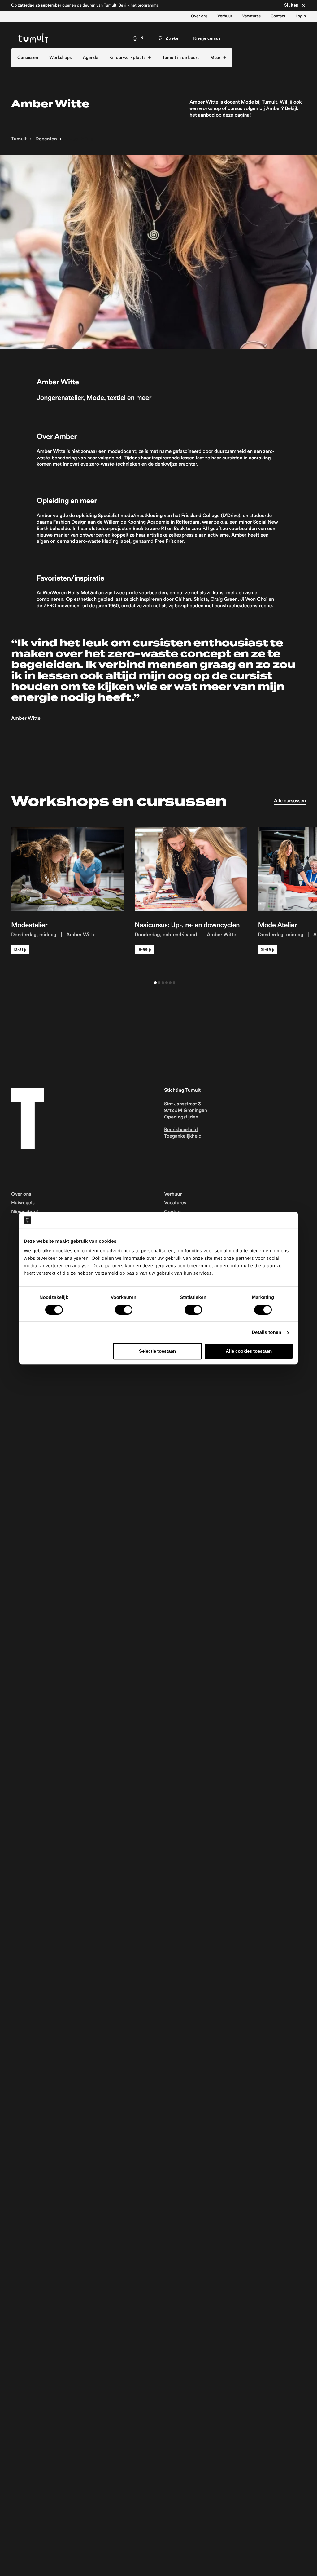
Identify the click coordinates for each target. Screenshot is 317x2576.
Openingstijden (181, 1117)
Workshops (61, 58)
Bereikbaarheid (181, 1130)
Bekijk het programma (139, 5)
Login (301, 16)
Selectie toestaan (157, 1351)
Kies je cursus (207, 38)
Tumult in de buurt (181, 58)
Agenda (91, 58)
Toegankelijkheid (183, 1136)
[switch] (124, 1310)
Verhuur (225, 16)
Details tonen (266, 1332)
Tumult (19, 139)
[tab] (155, 983)
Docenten (46, 139)
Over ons (199, 16)
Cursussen (28, 58)
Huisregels (23, 1203)
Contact (278, 16)
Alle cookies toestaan (249, 1351)
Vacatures (251, 16)
